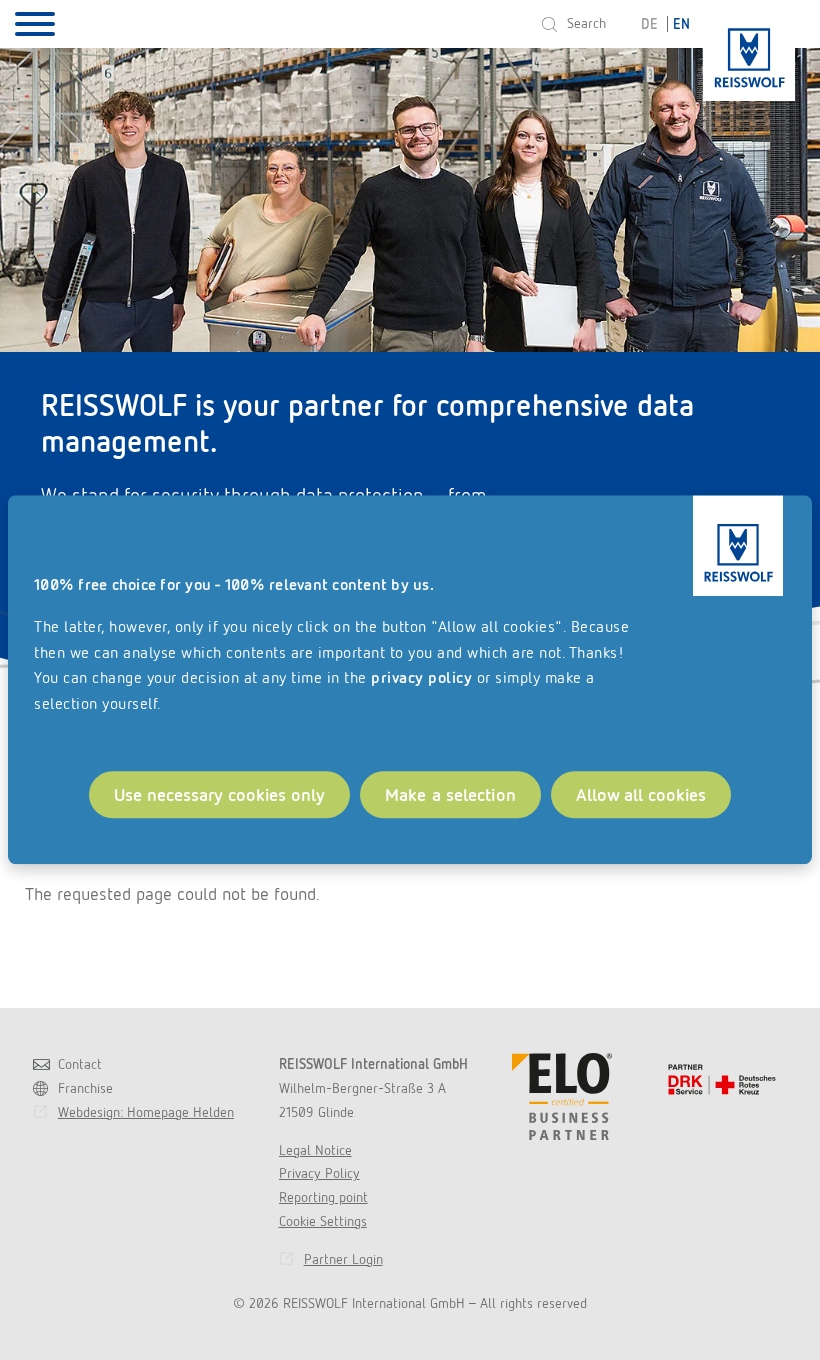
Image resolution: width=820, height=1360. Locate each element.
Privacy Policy (319, 1173)
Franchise (85, 1088)
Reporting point (323, 1197)
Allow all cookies (641, 794)
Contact (80, 1064)
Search (586, 23)
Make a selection (450, 794)
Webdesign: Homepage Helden (146, 1112)
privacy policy (421, 678)
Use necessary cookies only (219, 794)
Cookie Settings (323, 1221)
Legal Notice (315, 1150)
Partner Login (343, 1259)
